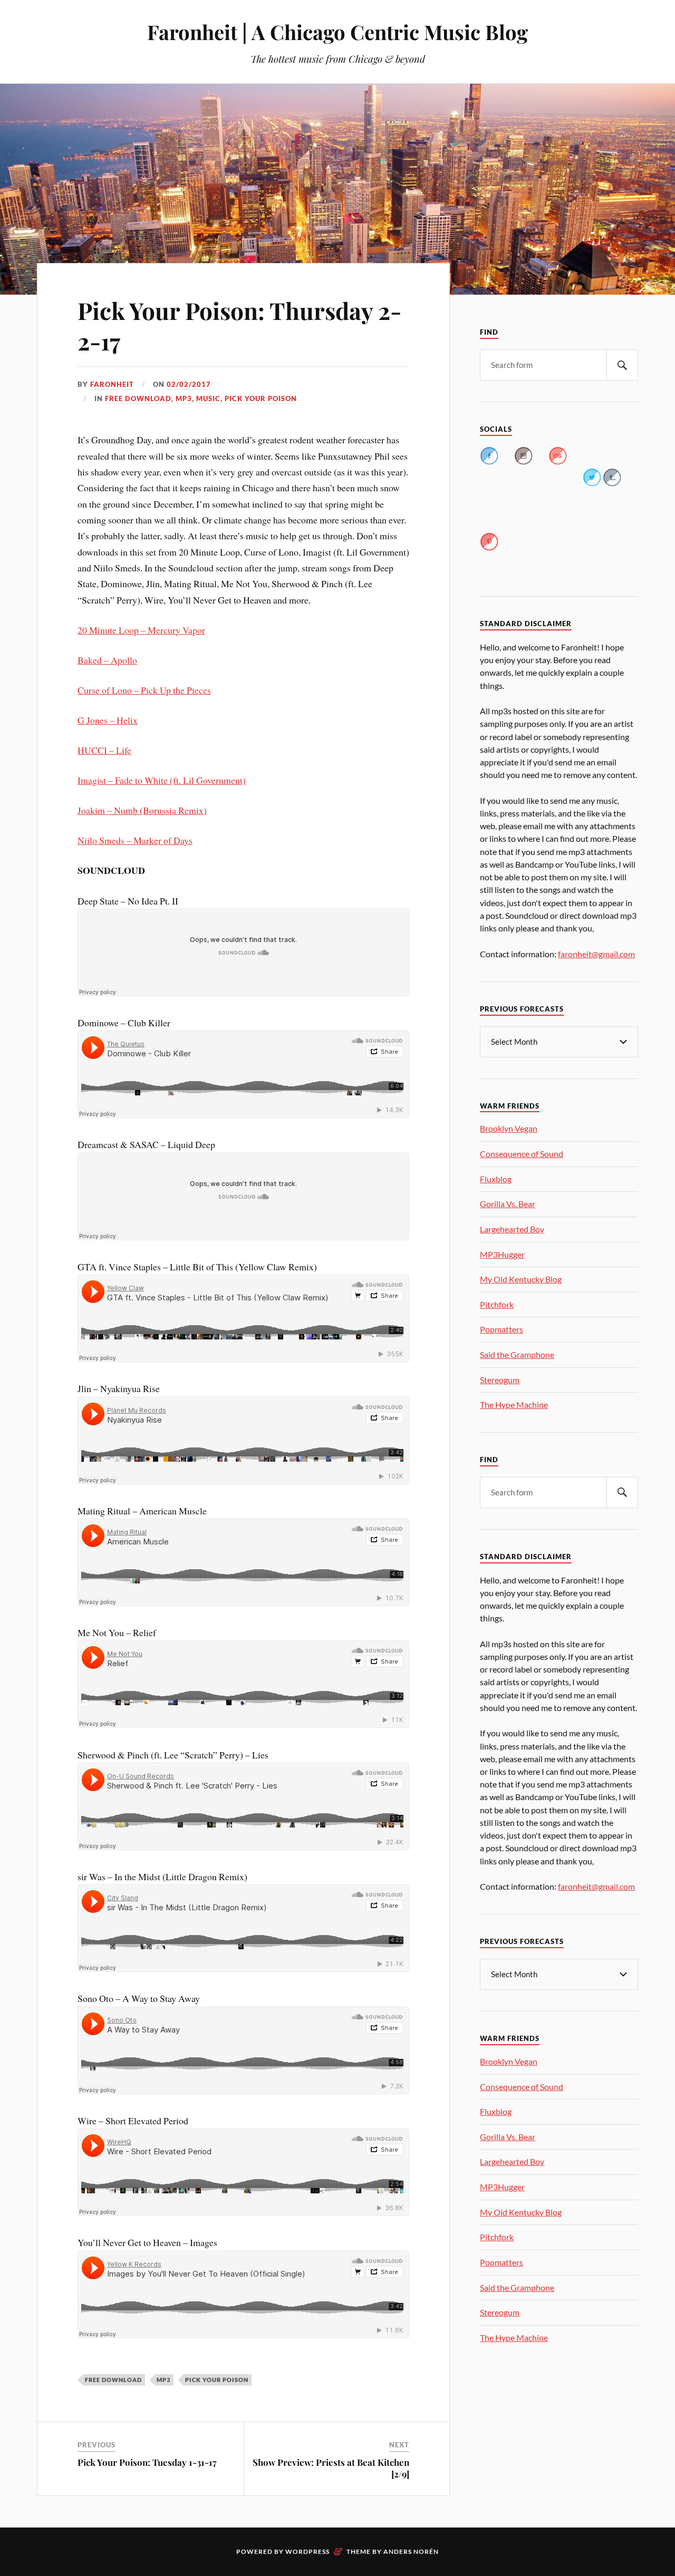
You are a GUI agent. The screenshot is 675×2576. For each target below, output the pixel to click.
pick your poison (261, 398)
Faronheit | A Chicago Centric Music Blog (337, 32)
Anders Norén (411, 2551)
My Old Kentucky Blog (521, 1279)
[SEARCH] (622, 365)
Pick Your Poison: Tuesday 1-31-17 (147, 2462)
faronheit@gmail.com (596, 954)
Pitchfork (497, 1304)
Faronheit (112, 384)
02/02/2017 (189, 384)
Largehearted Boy (512, 1229)
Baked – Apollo (107, 660)
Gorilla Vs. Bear (508, 1204)
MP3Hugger (502, 1254)
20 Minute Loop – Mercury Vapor (141, 630)
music (208, 398)
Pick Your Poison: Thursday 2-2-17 (239, 325)
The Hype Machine (514, 1404)
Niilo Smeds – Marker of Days (135, 840)
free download (138, 398)
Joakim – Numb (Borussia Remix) (142, 810)
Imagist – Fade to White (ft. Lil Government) (162, 780)
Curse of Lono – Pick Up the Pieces (144, 690)
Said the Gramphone (517, 1354)
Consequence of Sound (522, 1154)
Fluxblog (496, 1179)
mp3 (184, 398)
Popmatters (502, 1329)
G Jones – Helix (108, 720)
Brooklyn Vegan (509, 1128)
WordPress (307, 2551)
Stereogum (500, 1380)
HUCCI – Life (104, 750)
